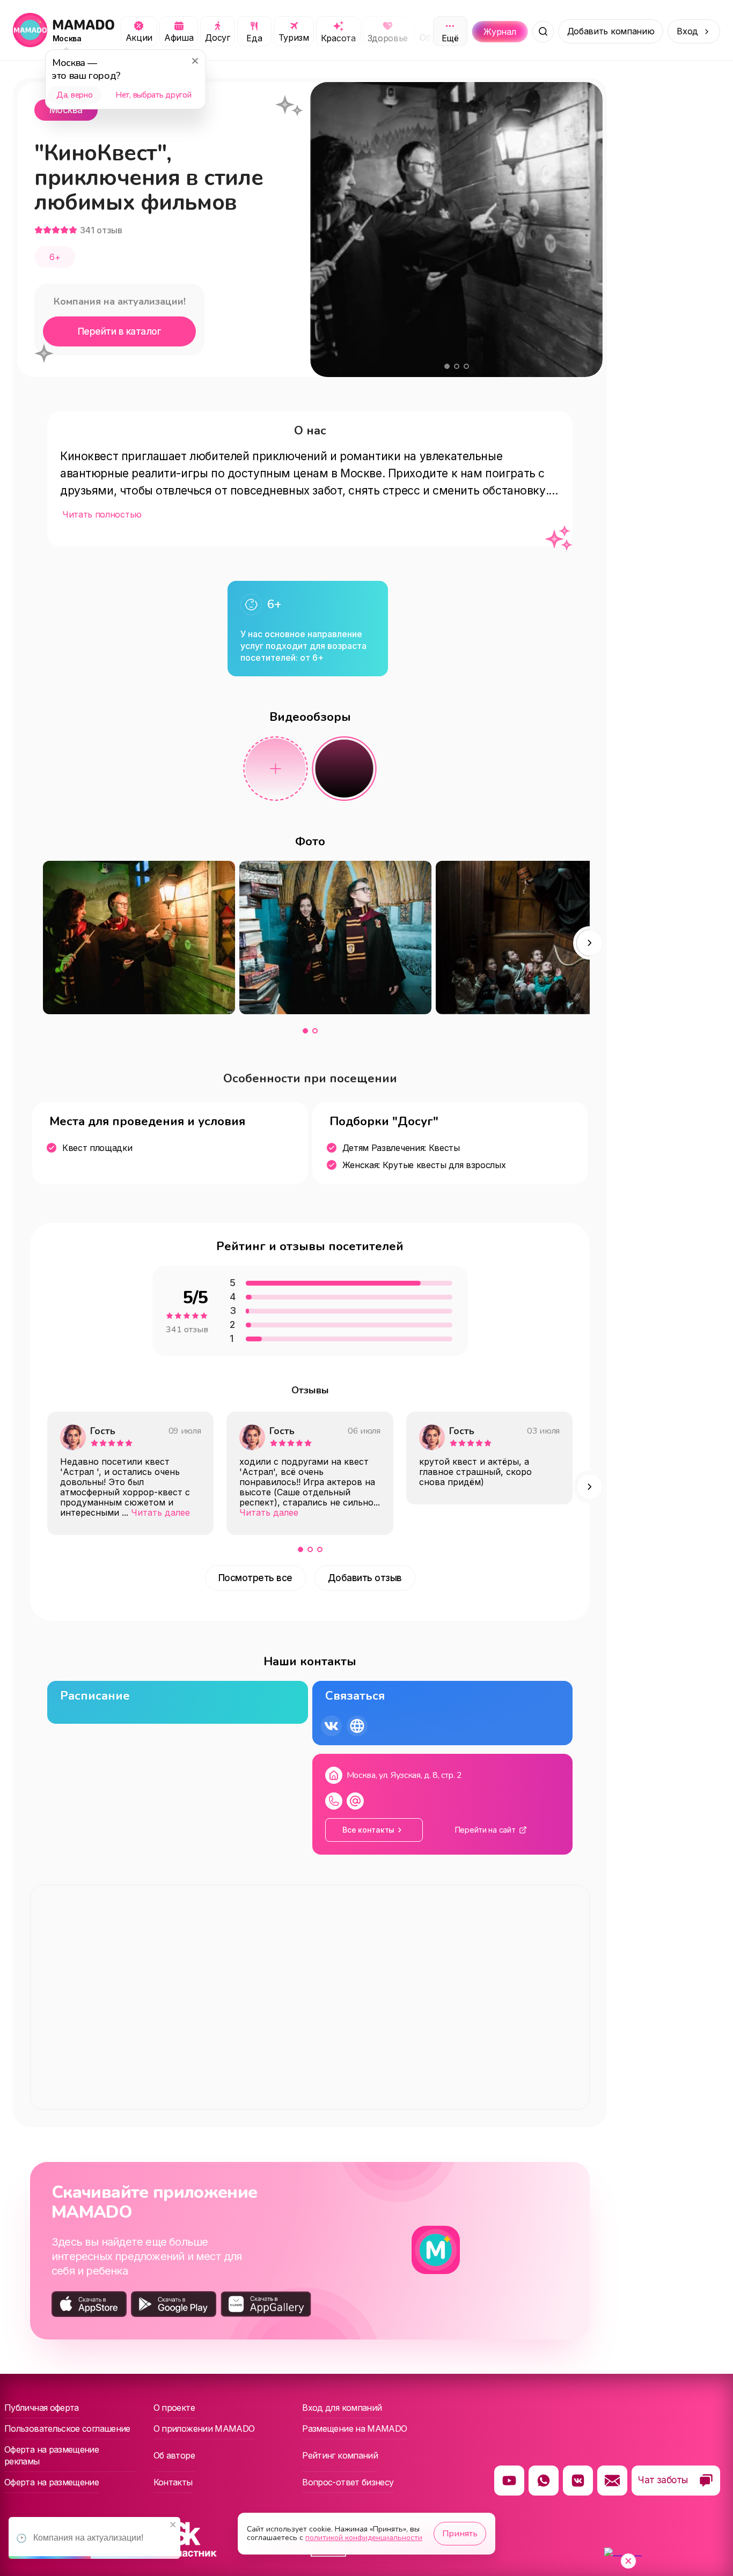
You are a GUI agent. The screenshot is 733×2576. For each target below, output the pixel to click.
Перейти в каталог (119, 331)
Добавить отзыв (365, 1578)
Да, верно (74, 95)
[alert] (94, 2538)
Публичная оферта (42, 2408)
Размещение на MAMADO (354, 2429)
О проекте (174, 2408)
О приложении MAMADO (204, 2429)
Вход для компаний (342, 2408)
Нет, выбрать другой (153, 95)
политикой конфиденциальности (364, 2538)
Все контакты (368, 1830)
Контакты (173, 2482)
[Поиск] (543, 32)
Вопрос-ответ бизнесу (348, 2482)
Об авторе (174, 2455)
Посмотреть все (255, 1578)
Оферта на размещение (52, 2482)
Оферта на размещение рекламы (52, 2455)
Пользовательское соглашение (67, 2429)
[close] (173, 2525)
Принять (460, 2534)
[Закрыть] (195, 61)
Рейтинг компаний (340, 2455)
